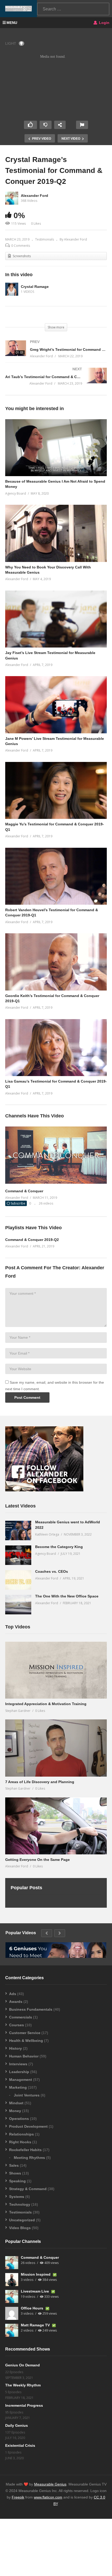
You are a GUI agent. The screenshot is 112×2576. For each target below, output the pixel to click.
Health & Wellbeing (26, 2041)
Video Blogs (20, 2228)
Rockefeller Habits (25, 2150)
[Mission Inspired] (12, 2280)
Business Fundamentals (31, 2009)
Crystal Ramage (35, 287)
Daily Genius (17, 2425)
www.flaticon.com (48, 2497)
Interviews (18, 2064)
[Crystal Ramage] (12, 289)
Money (15, 2111)
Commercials (21, 2017)
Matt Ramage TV (36, 2325)
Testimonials (45, 239)
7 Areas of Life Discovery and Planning (40, 1782)
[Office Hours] (12, 2313)
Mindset (16, 2103)
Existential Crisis (20, 2445)
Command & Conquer (24, 1191)
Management (21, 2080)
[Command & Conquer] (56, 1182)
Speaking (17, 2181)
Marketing (18, 2087)
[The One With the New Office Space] (18, 1605)
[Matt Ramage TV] (12, 2330)
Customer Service (25, 2033)
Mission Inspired (36, 2274)
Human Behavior (24, 2056)
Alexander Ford (35, 196)
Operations (19, 2119)
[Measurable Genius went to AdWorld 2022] (18, 1530)
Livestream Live (35, 2291)
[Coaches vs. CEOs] (18, 1580)
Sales (14, 2165)
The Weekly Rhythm (23, 2385)
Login (104, 23)
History (15, 2048)
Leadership (19, 2072)
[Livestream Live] (12, 2296)
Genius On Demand (23, 2365)
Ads (13, 1994)
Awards (16, 2002)
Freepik (18, 2497)
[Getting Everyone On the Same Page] (56, 1826)
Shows (15, 2173)
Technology (20, 2204)
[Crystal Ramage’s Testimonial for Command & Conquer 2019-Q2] (56, 448)
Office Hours (33, 2308)
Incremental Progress (24, 2405)
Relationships (21, 2134)
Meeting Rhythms (29, 2158)
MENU (12, 23)
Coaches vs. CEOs (52, 1571)
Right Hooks (20, 2142)
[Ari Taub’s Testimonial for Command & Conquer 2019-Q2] (56, 381)
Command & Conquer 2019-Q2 (32, 1240)
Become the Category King (59, 1547)
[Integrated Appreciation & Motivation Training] (56, 1670)
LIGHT (11, 43)
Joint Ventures (27, 2095)
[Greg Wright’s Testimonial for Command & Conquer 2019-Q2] (56, 354)
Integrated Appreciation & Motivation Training (46, 1704)
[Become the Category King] (18, 1555)
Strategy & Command (28, 2189)
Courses (17, 2025)
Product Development (28, 2126)
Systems (17, 2197)
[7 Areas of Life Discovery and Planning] (56, 1748)
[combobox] (73, 9)
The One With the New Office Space (67, 1596)
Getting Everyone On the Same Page (38, 1860)
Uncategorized (22, 2220)
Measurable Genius (50, 2484)
